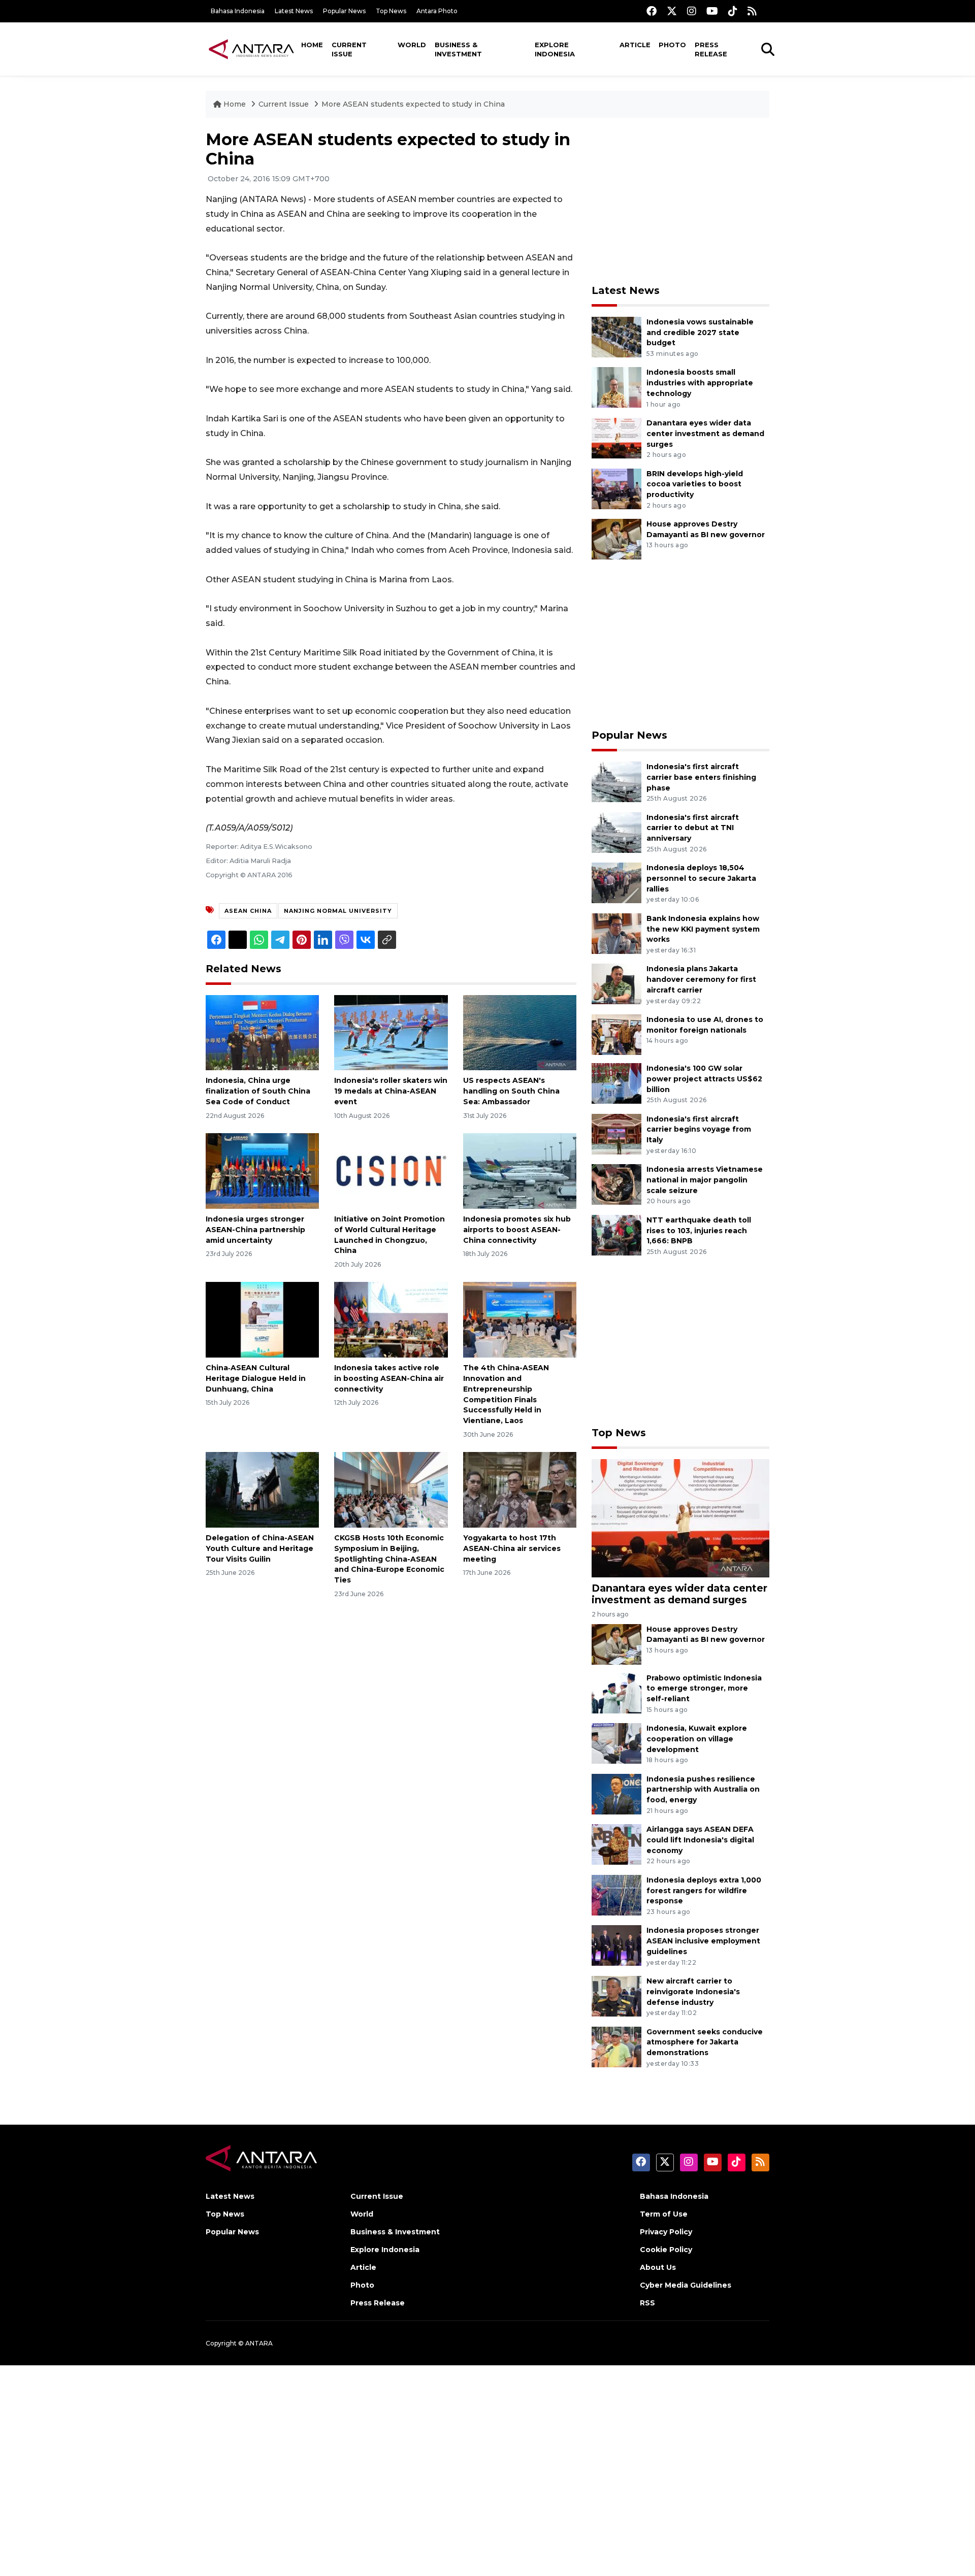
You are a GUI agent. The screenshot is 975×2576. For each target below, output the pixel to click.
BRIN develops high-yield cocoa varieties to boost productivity (695, 484)
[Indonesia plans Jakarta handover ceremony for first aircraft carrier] (616, 984)
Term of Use (664, 2214)
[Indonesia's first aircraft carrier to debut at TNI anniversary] (616, 832)
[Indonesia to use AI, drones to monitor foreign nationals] (616, 1034)
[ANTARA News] (251, 49)
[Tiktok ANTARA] (733, 11)
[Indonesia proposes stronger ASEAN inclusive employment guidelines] (616, 1945)
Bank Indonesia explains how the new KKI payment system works (703, 929)
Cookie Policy (666, 2250)
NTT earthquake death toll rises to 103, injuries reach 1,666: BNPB (699, 1231)
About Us (658, 2267)
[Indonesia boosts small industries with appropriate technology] (616, 387)
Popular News (344, 11)
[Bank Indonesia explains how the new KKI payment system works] (616, 933)
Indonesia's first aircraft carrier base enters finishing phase (701, 777)
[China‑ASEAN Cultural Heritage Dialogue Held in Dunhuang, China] (262, 1319)
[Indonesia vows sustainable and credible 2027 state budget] (616, 336)
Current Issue (349, 49)
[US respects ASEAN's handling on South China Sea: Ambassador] (520, 1032)
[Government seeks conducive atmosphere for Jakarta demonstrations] (616, 2046)
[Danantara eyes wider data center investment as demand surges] (616, 437)
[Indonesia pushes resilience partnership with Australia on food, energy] (616, 1793)
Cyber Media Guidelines (686, 2285)
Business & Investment (458, 49)
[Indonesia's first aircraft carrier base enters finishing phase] (616, 781)
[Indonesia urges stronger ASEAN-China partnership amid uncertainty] (262, 1170)
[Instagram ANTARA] (692, 11)
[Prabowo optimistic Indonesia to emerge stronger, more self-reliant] (616, 1692)
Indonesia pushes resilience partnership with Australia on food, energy (703, 1790)
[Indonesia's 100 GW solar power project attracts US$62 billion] (616, 1083)
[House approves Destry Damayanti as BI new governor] (616, 538)
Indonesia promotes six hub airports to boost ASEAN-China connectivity (517, 1230)
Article (635, 45)
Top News (391, 11)
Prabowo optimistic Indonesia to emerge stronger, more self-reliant (704, 1689)
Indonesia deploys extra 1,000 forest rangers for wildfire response (704, 1891)
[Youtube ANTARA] (712, 11)
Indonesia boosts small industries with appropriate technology (700, 383)
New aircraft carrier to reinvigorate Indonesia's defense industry (693, 1992)
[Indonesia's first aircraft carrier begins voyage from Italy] (616, 1133)
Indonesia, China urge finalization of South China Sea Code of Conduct (258, 1091)
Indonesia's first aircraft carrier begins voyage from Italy (699, 1130)
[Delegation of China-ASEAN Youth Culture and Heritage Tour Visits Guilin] (262, 1489)
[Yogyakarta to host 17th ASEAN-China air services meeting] (520, 1489)
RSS (647, 2303)
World (412, 45)
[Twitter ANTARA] (672, 11)
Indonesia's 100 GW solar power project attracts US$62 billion (704, 1079)
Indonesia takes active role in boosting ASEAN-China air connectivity (389, 1378)
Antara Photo (437, 11)
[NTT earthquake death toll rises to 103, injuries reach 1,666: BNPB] (616, 1234)
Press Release (711, 49)
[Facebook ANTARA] (652, 11)
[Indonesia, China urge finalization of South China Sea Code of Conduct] (262, 1032)
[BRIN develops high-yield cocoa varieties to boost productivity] (616, 488)
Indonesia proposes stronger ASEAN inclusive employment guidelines (703, 1941)
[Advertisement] (680, 201)
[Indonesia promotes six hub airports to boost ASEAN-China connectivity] (520, 1170)
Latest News (294, 11)
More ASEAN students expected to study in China (413, 104)
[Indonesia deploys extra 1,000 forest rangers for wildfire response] (616, 1894)
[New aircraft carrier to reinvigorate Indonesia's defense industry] (616, 1995)
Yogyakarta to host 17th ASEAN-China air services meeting (512, 1548)
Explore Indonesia (555, 49)
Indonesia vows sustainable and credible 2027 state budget (700, 333)
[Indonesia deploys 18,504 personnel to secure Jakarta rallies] (616, 882)
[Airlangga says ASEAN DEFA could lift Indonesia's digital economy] (616, 1844)
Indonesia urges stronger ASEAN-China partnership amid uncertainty (255, 1230)
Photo (672, 45)
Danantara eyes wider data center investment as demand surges (705, 434)
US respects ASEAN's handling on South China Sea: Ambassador (511, 1091)
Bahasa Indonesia (238, 11)
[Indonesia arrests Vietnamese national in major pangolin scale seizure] (616, 1184)
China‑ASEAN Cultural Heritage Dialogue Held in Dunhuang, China (256, 1378)
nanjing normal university (338, 911)
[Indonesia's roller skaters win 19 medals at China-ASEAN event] (391, 1032)
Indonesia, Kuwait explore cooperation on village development (697, 1739)
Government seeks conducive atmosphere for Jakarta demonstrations (705, 2042)
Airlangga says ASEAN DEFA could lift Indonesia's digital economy (700, 1840)
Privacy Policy (666, 2232)
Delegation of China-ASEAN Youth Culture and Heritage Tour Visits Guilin (260, 1548)
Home (312, 45)
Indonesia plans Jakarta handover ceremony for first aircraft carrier (701, 979)
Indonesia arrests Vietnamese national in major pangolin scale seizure (705, 1180)
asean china (248, 911)
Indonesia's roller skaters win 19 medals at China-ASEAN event (391, 1091)
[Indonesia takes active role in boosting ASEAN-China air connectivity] (391, 1319)
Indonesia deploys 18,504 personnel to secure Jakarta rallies (701, 878)
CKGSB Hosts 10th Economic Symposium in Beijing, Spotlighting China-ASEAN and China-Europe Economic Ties (389, 1559)
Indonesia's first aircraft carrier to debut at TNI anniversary (693, 828)
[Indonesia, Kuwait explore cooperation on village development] (616, 1743)
